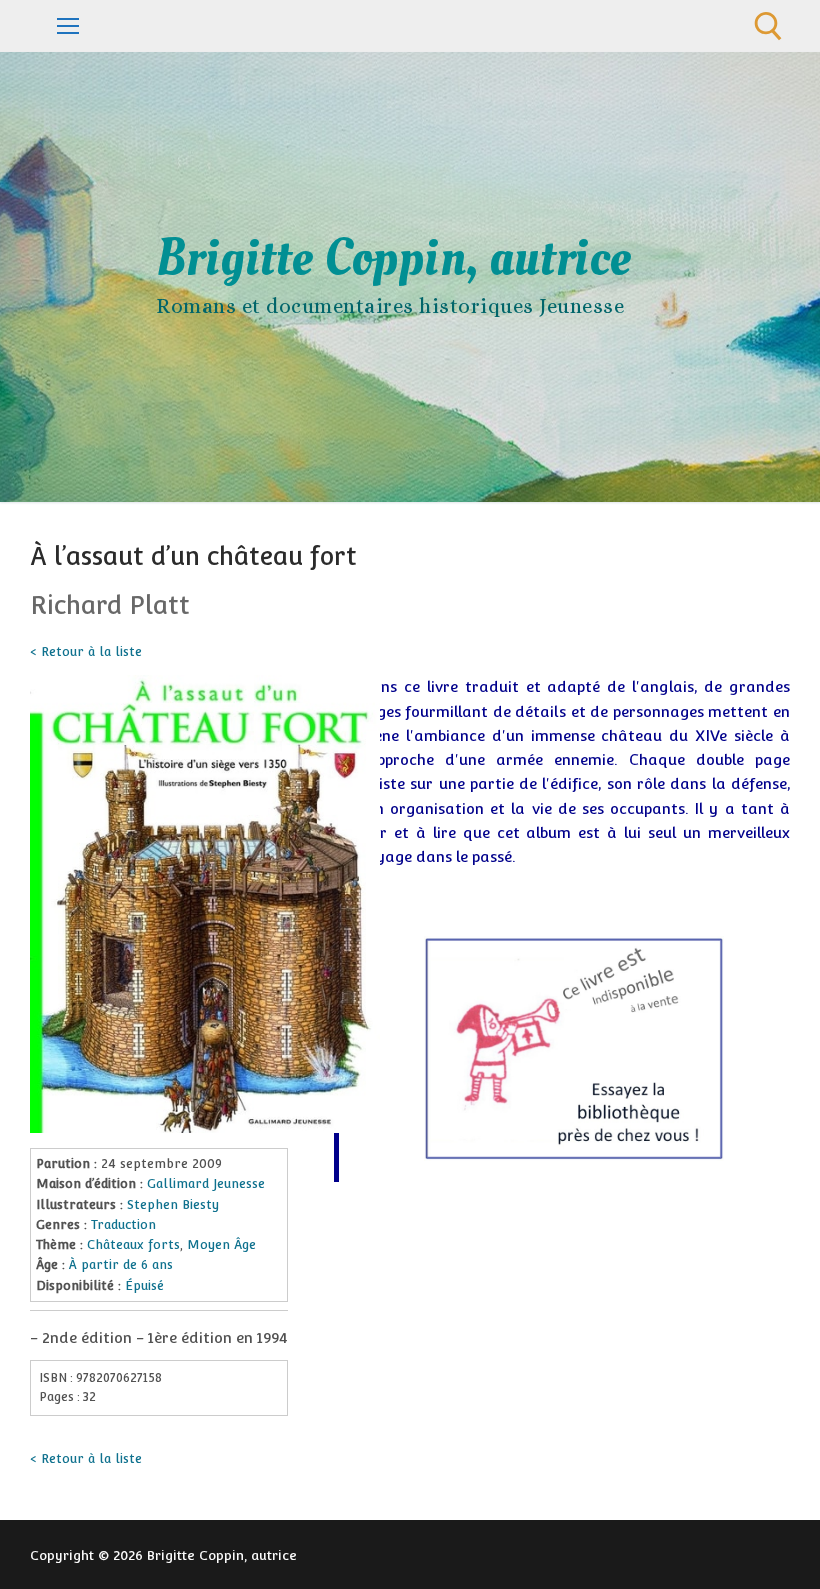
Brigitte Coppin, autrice (394, 258)
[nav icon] (68, 26)
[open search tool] (768, 26)
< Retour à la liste (86, 651)
